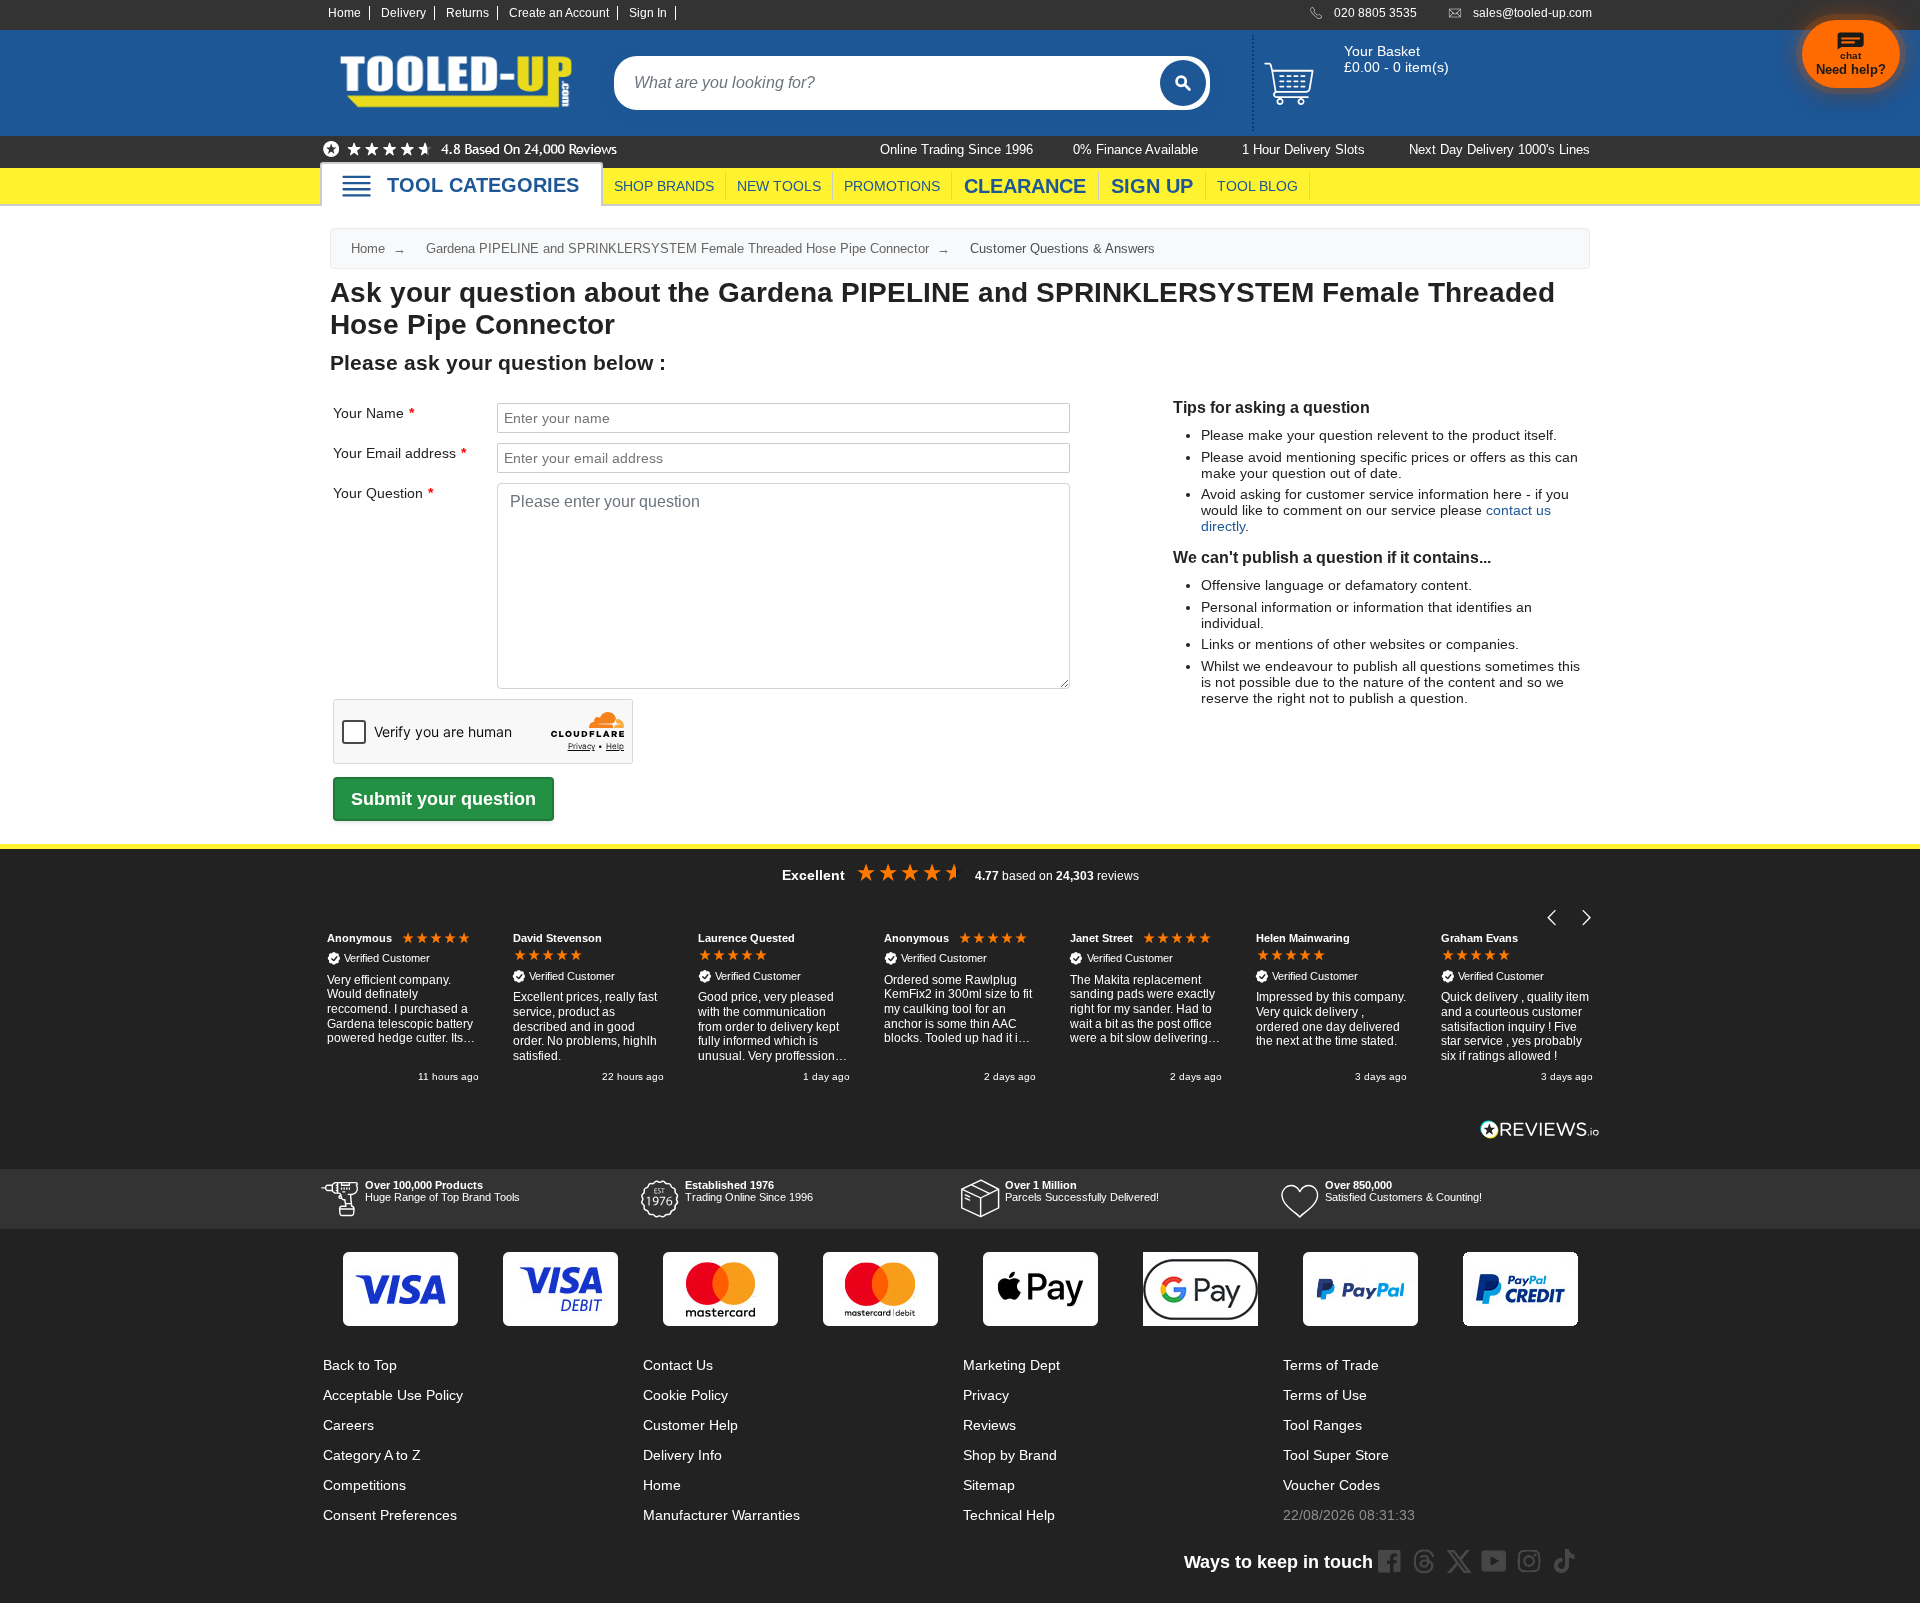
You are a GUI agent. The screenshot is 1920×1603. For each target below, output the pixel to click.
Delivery (403, 13)
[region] (960, 1009)
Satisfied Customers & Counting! (1403, 1191)
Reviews (989, 1425)
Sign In (648, 13)
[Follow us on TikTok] (1564, 1561)
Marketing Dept (1011, 1365)
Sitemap (989, 1485)
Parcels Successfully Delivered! (1082, 1191)
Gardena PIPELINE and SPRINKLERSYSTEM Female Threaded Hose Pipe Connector (677, 248)
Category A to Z (372, 1455)
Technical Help (1009, 1515)
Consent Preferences (390, 1515)
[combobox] (887, 83)
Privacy (986, 1395)
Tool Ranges (1322, 1425)
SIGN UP (1152, 186)
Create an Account (559, 13)
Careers (348, 1425)
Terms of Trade (1331, 1365)
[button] (1552, 918)
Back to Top (360, 1365)
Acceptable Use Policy (393, 1395)
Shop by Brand (1010, 1455)
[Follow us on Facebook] (1389, 1561)
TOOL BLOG (1257, 186)
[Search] (1183, 83)
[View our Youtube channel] (1494, 1561)
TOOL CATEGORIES (483, 185)
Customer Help (690, 1425)
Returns (467, 13)
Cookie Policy (685, 1395)
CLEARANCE (1025, 186)
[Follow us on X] (1459, 1561)
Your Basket (1382, 51)
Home (344, 13)
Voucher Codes (1331, 1485)
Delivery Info (682, 1455)
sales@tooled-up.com (1532, 13)
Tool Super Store (1336, 1455)
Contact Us (678, 1365)
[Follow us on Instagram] (1529, 1561)
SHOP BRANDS (664, 186)
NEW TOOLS (779, 186)
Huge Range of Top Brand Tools (442, 1191)
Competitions (364, 1485)
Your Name (368, 413)
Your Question (378, 493)
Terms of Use (1325, 1395)
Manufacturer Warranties (721, 1515)
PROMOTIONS (892, 186)
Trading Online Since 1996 (749, 1191)
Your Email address (394, 453)
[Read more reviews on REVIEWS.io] (1540, 1129)
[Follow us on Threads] (1424, 1561)
